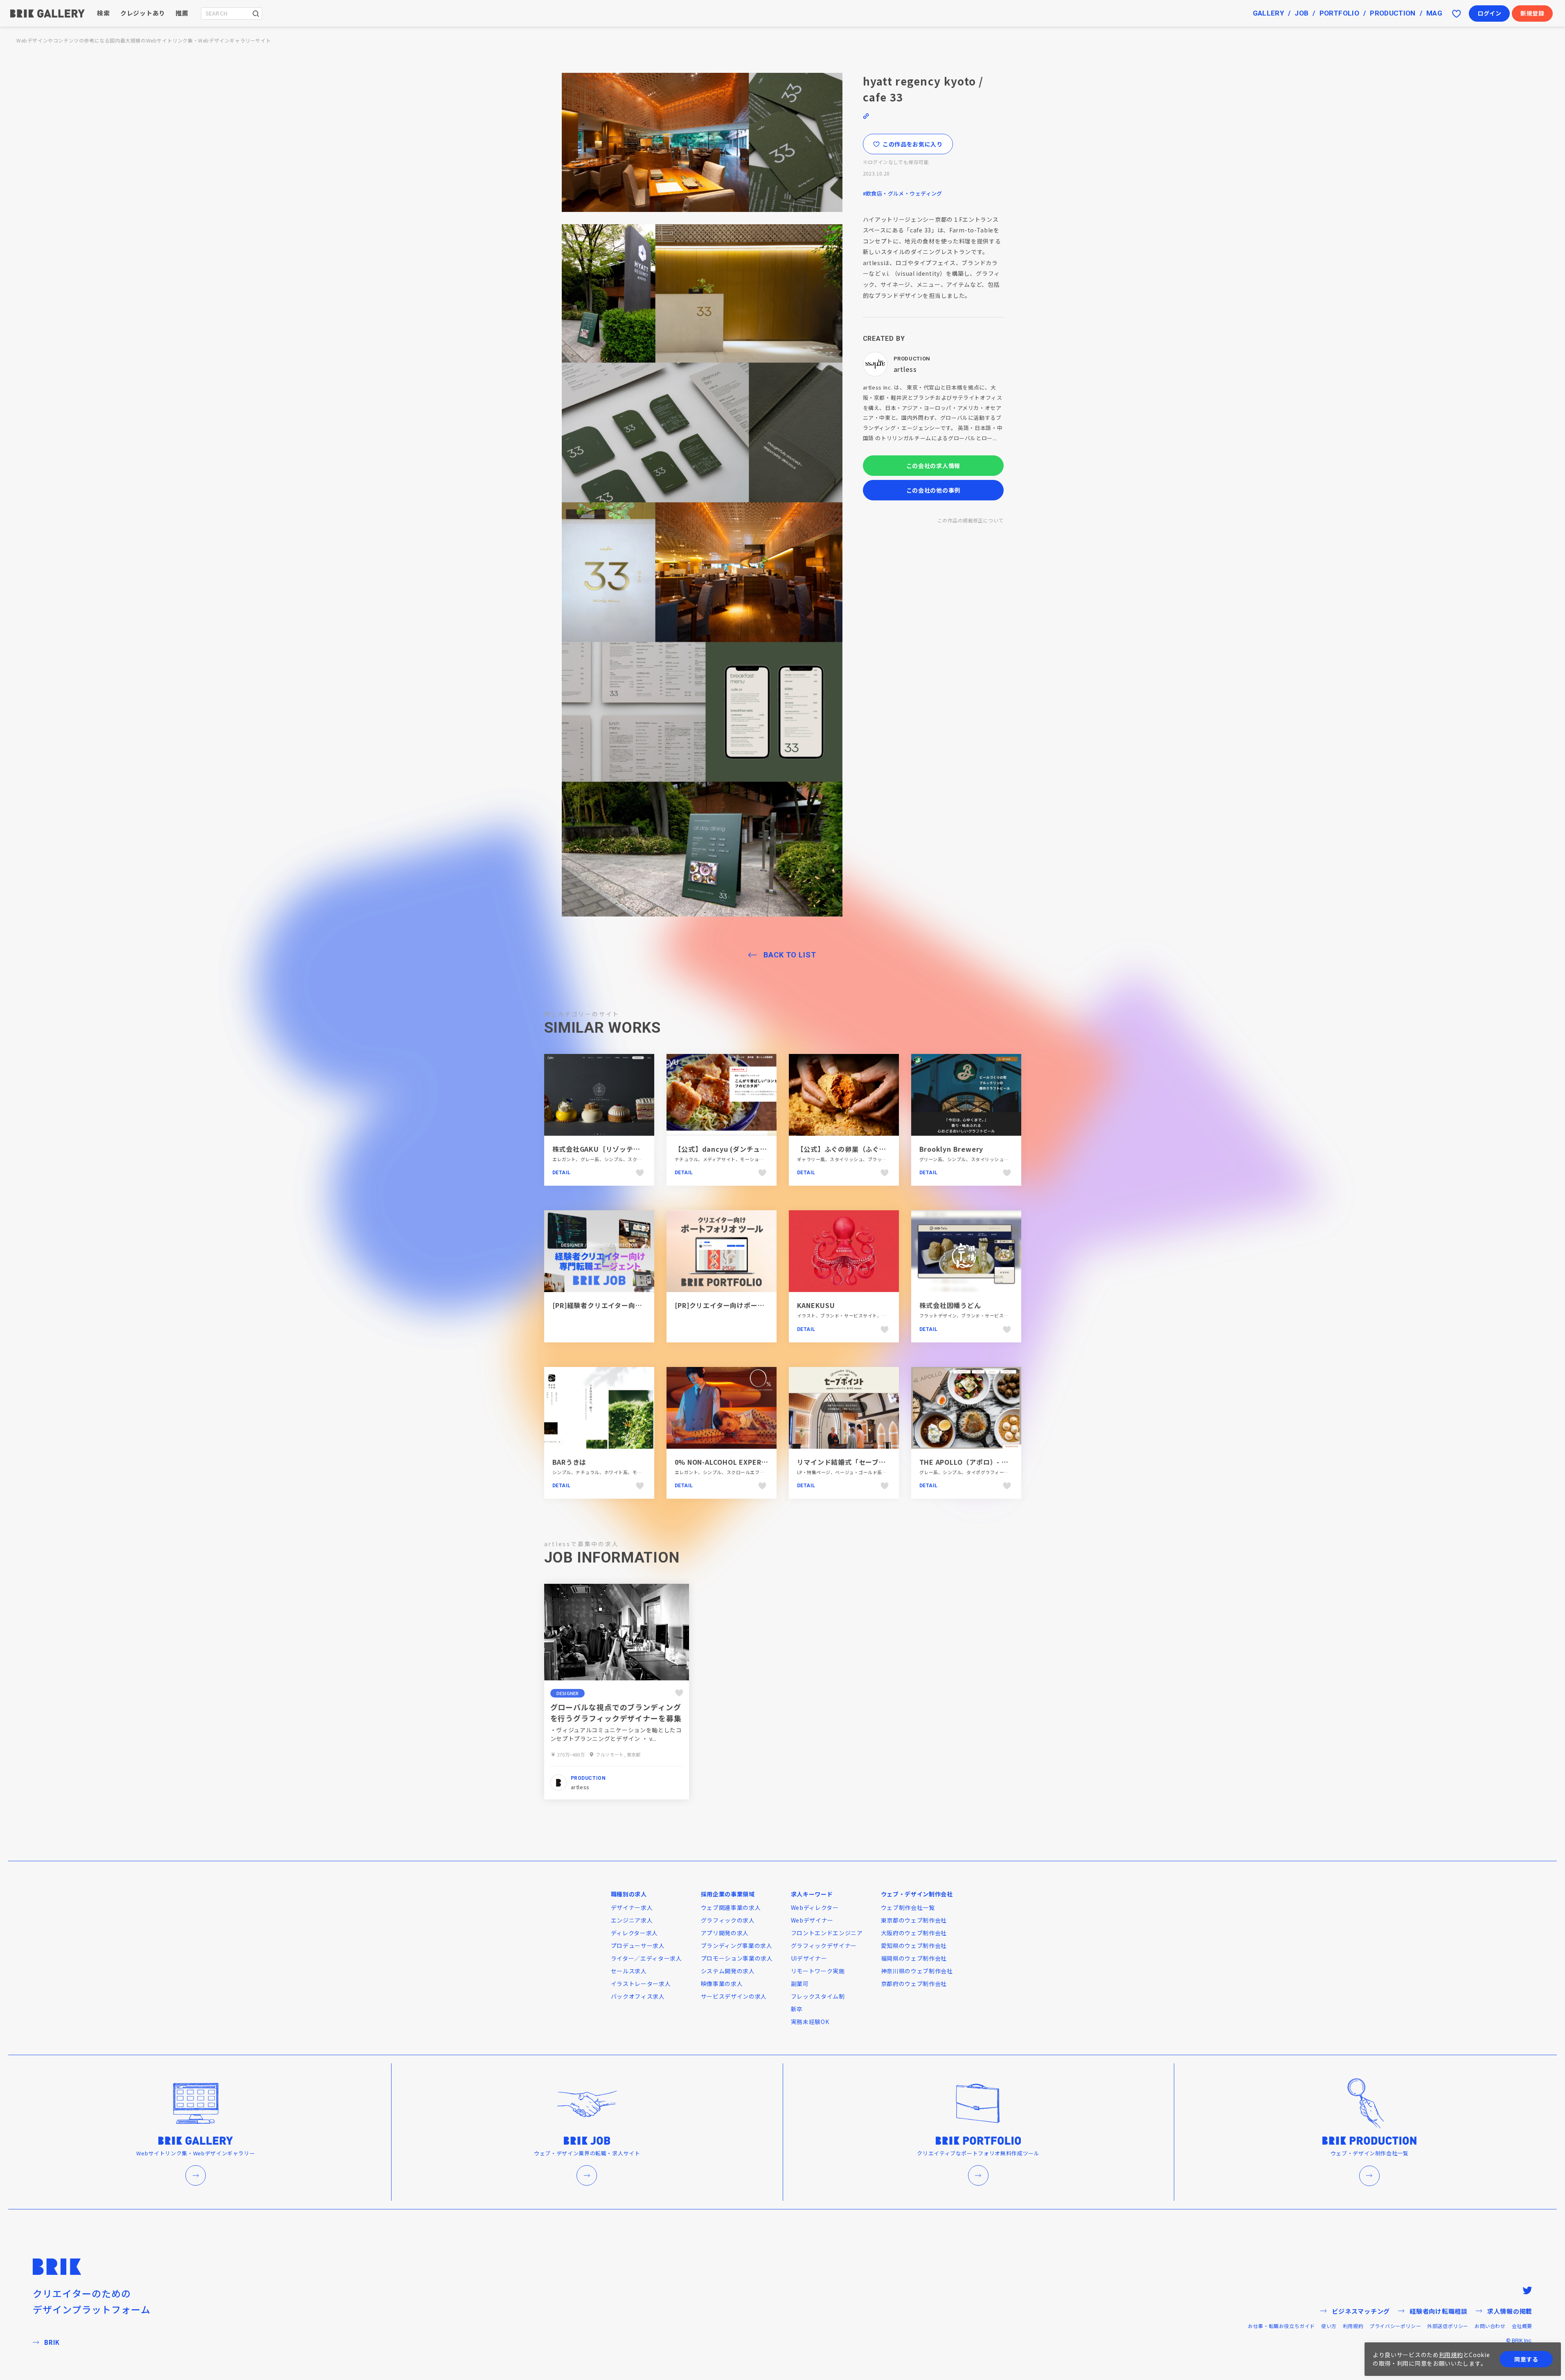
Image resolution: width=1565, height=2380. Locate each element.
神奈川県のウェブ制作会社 (917, 1971)
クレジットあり (143, 13)
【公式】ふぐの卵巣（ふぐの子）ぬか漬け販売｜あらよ (883, 1149)
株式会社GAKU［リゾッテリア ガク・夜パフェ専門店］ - (641, 1149)
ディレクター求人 (635, 1933)
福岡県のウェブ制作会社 (914, 1958)
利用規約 (1353, 2326)
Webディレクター (815, 1907)
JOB (1302, 13)
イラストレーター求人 (641, 1984)
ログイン (1490, 13)
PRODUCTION (1393, 13)
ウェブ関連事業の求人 (731, 1907)
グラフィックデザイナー (824, 1945)
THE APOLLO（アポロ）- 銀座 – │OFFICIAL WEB (999, 1462)
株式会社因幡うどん (950, 1305)
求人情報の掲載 (1510, 2311)
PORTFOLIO (1339, 13)
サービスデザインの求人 (734, 1996)
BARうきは (570, 1462)
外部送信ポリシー (1448, 2326)
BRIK (52, 2342)
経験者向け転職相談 (1439, 2311)
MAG (1434, 13)
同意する (1526, 2359)
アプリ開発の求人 (725, 1933)
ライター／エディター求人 (646, 1958)
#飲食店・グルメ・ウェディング (903, 193)
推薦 (182, 13)
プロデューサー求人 (638, 1945)
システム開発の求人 (728, 1971)
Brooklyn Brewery (951, 1149)
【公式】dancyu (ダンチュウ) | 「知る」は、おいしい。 (764, 1149)
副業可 (800, 1984)
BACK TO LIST (790, 955)
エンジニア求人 (632, 1920)
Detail (562, 1173)
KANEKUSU (816, 1305)
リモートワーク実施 (818, 1971)
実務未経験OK (810, 2022)
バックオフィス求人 (638, 1996)
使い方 (1329, 2326)
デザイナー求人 (632, 1907)
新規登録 (1532, 13)
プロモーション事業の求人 (737, 1958)
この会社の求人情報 (933, 466)
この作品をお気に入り (913, 144)
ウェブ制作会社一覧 (908, 1907)
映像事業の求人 (722, 1984)
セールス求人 (629, 1971)
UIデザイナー (809, 1958)
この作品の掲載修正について (970, 520)
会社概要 (1522, 2326)
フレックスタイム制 (818, 1996)
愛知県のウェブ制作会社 (914, 1945)
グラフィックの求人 (728, 1920)
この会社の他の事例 (933, 490)
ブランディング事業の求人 (737, 1945)
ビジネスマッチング (1361, 2311)
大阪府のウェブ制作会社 (914, 1933)
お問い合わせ (1490, 2326)
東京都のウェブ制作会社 (914, 1920)
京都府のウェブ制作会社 (914, 1984)
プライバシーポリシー (1395, 2326)
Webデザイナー (812, 1920)
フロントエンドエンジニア (827, 1933)
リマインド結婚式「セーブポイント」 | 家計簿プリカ (879, 1462)
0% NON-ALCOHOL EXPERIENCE (728, 1462)
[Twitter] (1527, 2290)
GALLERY (1268, 13)
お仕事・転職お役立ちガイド (1281, 2326)
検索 (104, 13)
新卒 (797, 2009)
